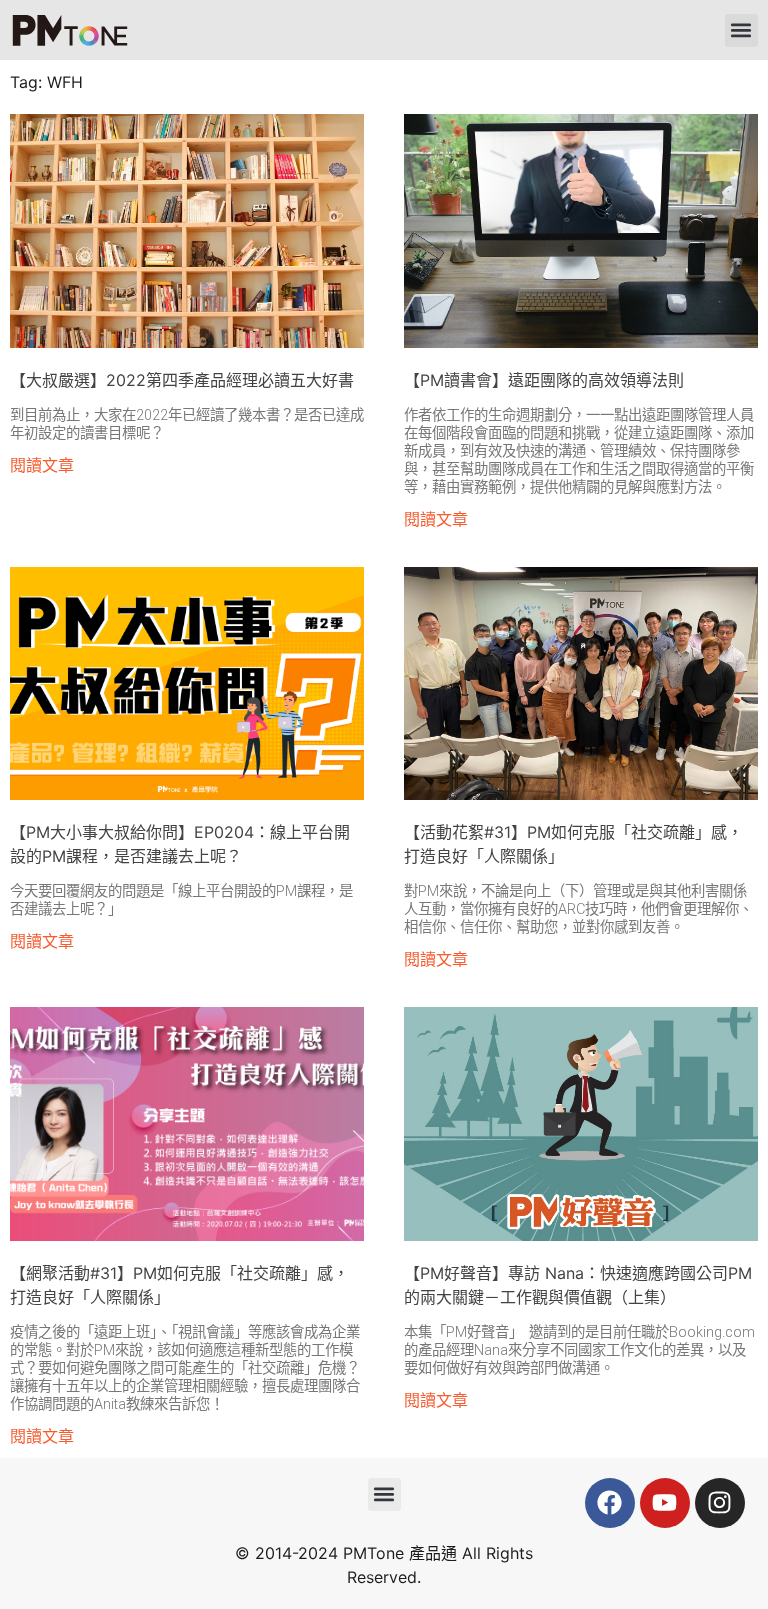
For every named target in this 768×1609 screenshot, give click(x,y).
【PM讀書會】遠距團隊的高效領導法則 (544, 380)
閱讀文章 (42, 465)
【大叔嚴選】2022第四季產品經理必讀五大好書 (182, 380)
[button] (741, 30)
